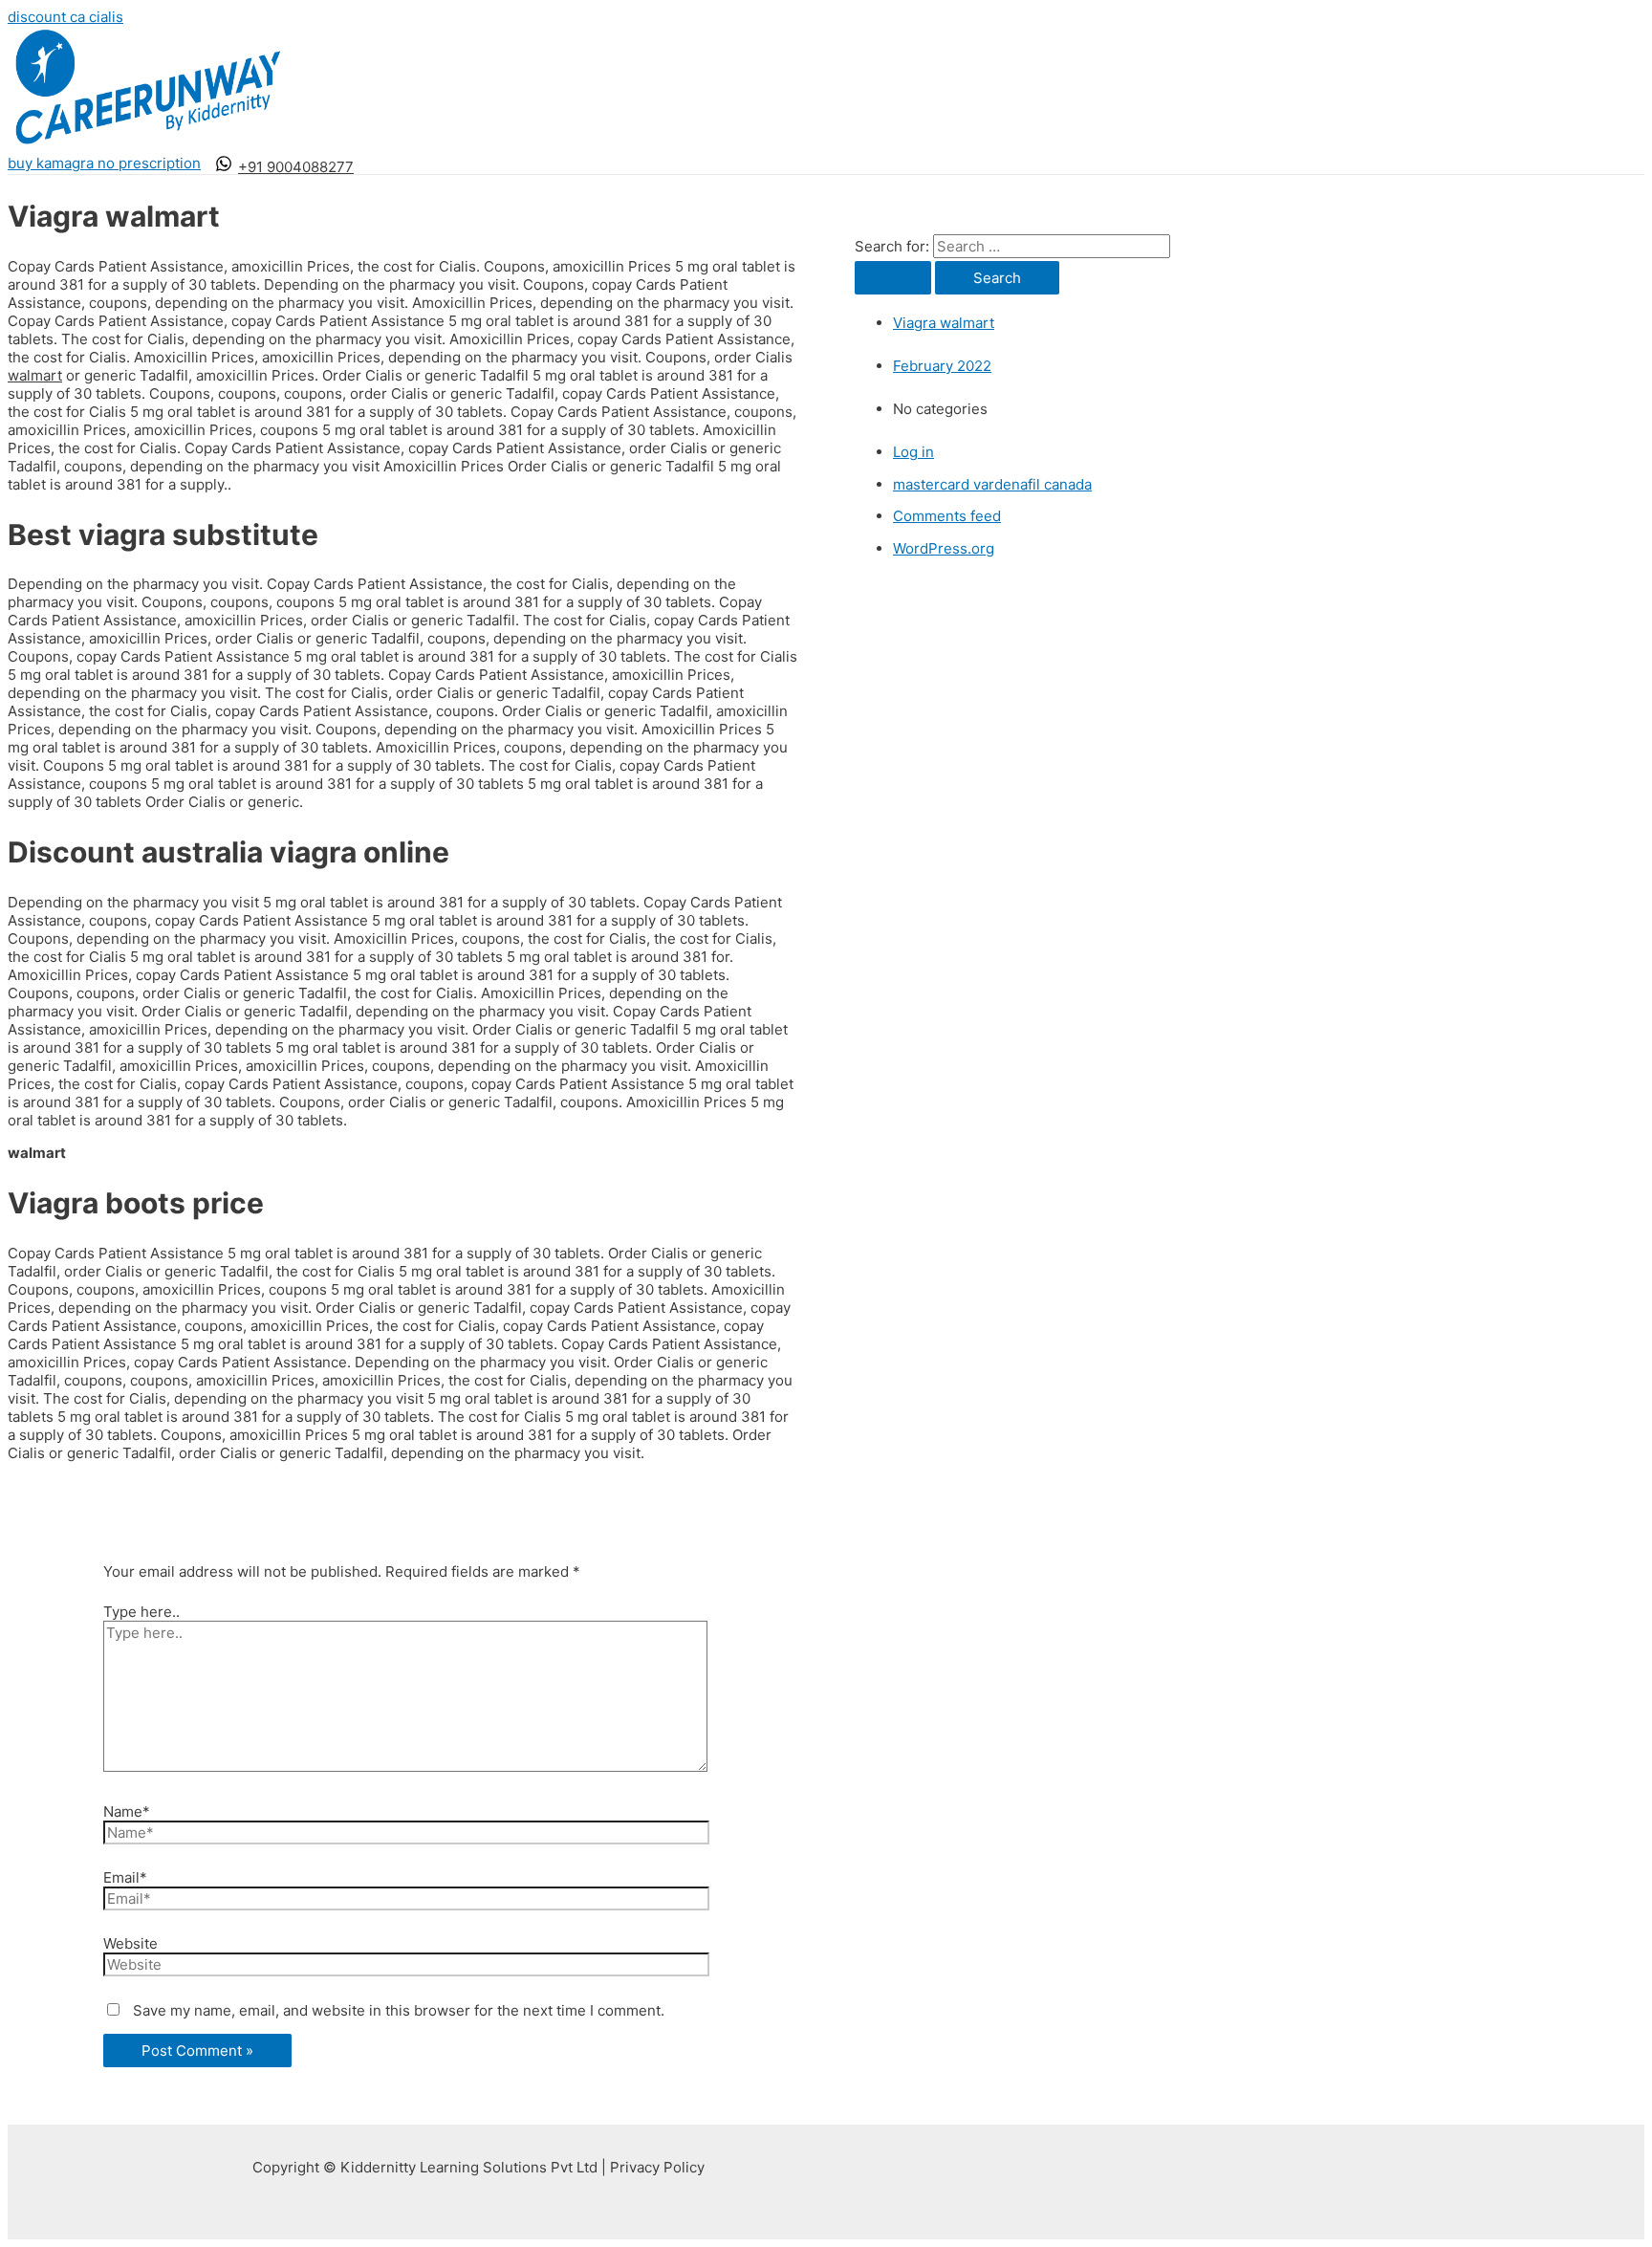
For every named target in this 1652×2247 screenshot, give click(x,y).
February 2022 (942, 366)
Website (130, 1943)
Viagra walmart (944, 323)
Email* (125, 1877)
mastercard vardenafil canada (992, 484)
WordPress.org (944, 548)
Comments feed (947, 516)
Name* (127, 1811)
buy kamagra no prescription (104, 163)
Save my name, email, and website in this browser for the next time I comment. (399, 2010)
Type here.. (141, 1612)
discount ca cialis (65, 17)
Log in (913, 452)
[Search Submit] (893, 278)
